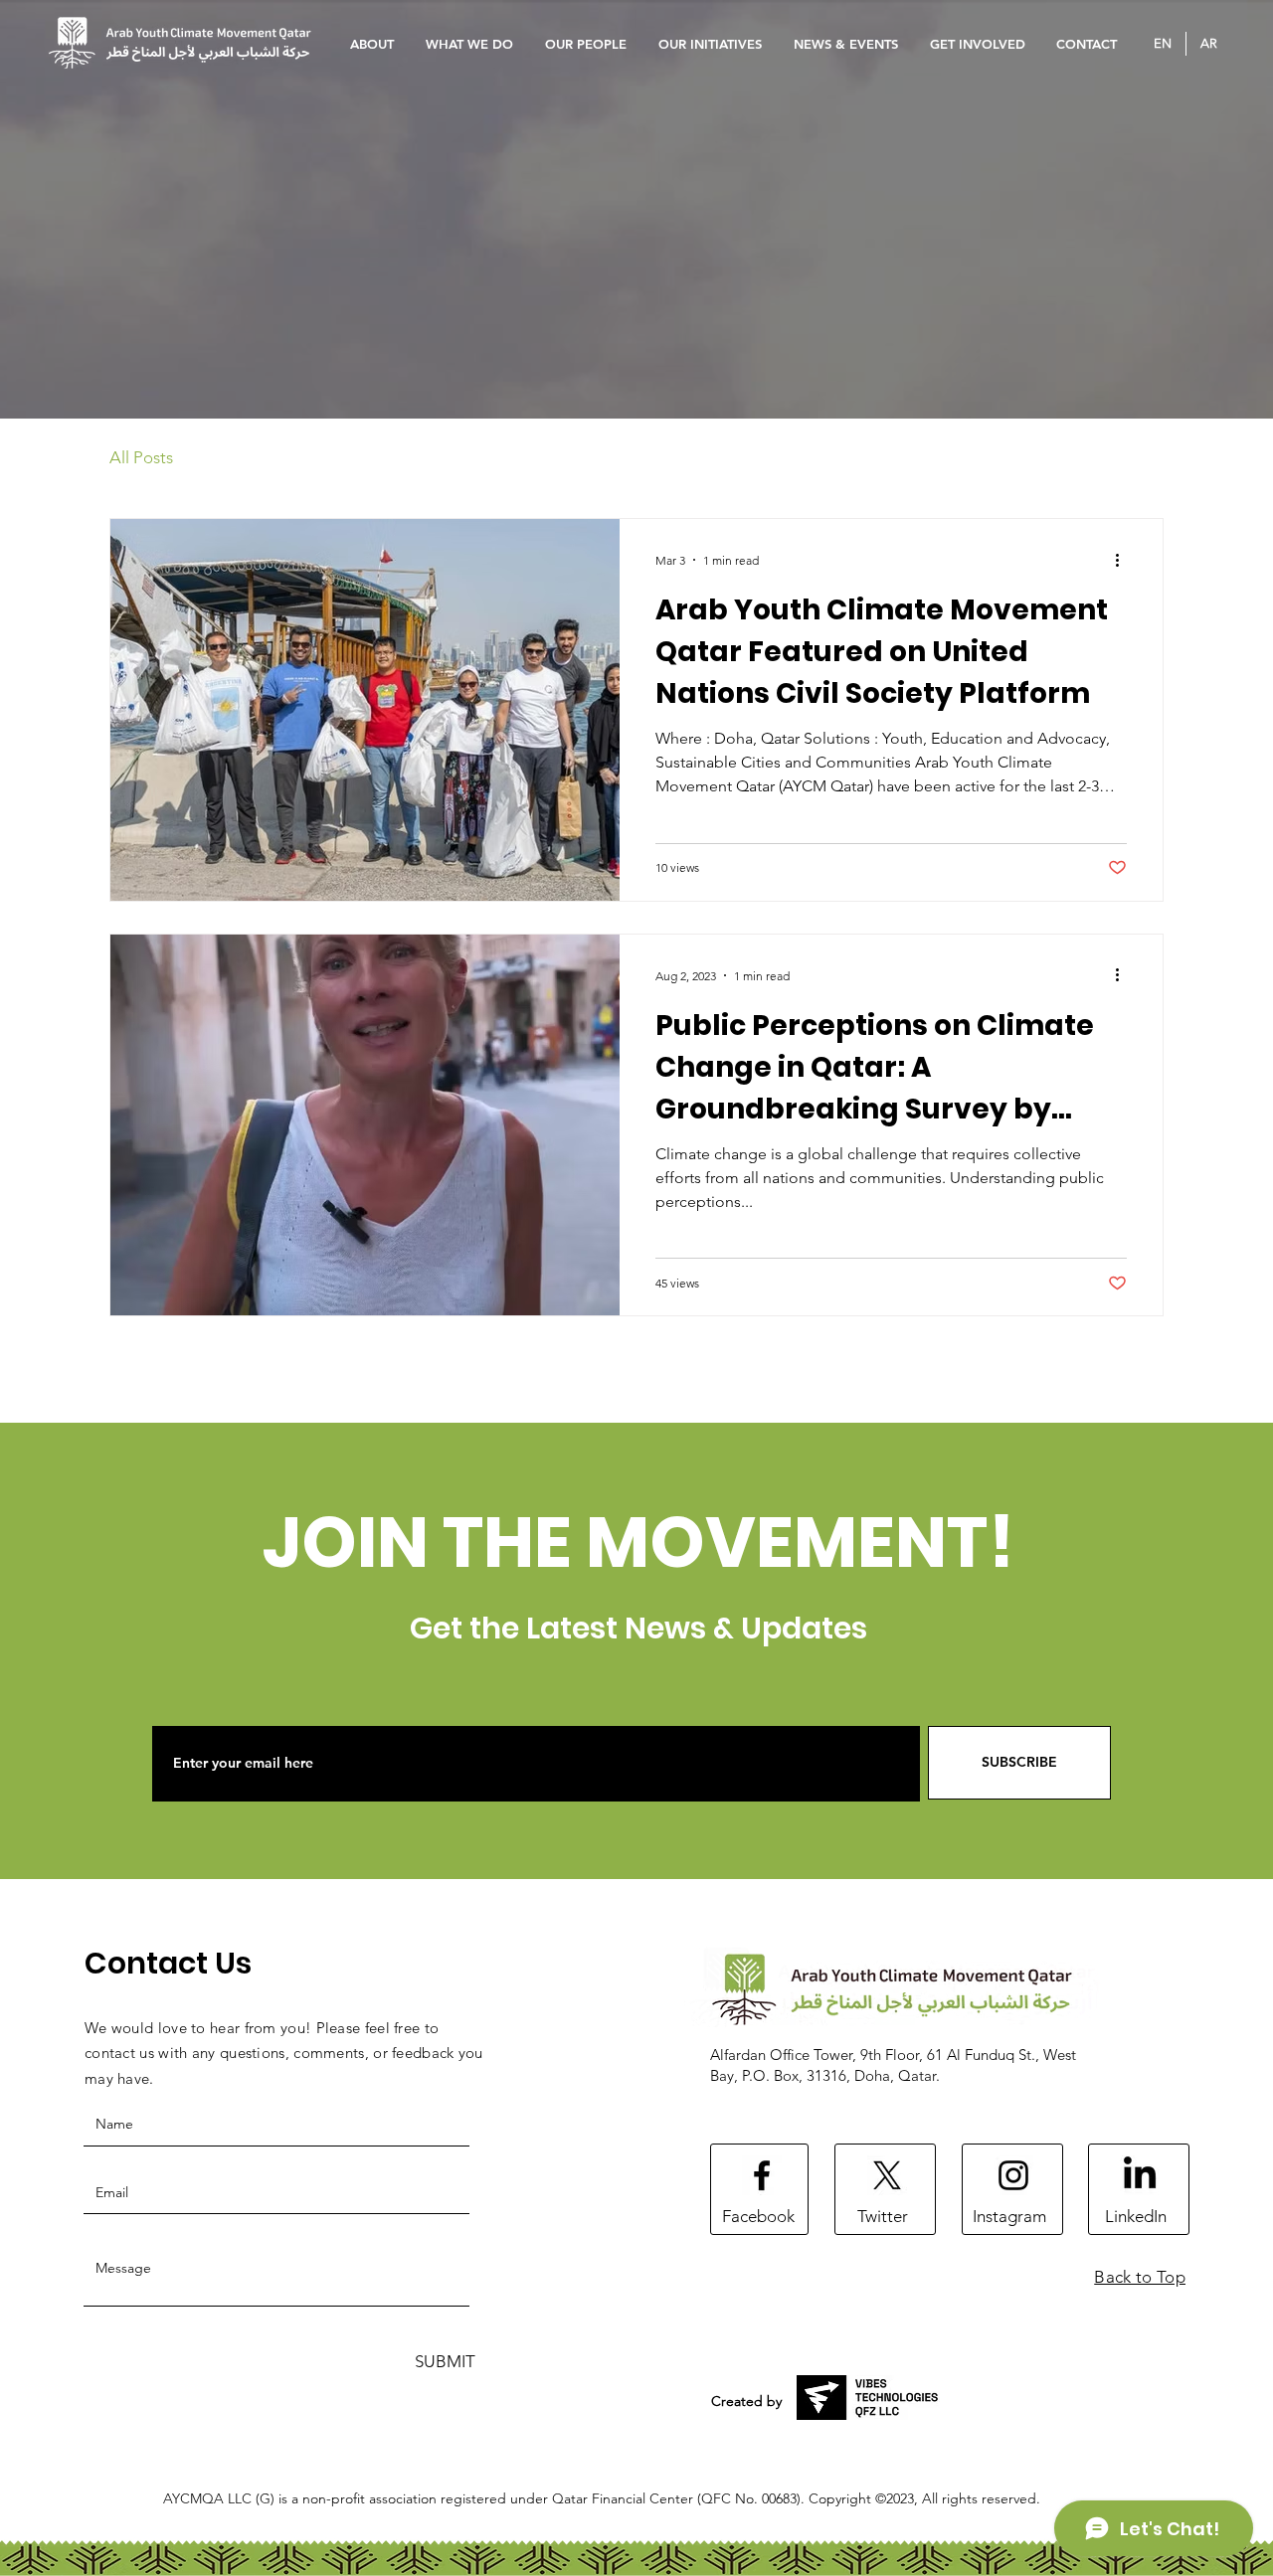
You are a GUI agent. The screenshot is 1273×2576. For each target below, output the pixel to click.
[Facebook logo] (762, 2175)
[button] (587, 44)
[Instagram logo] (1013, 2175)
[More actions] (1124, 560)
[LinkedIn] (1140, 2175)
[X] (887, 2175)
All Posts (141, 457)
